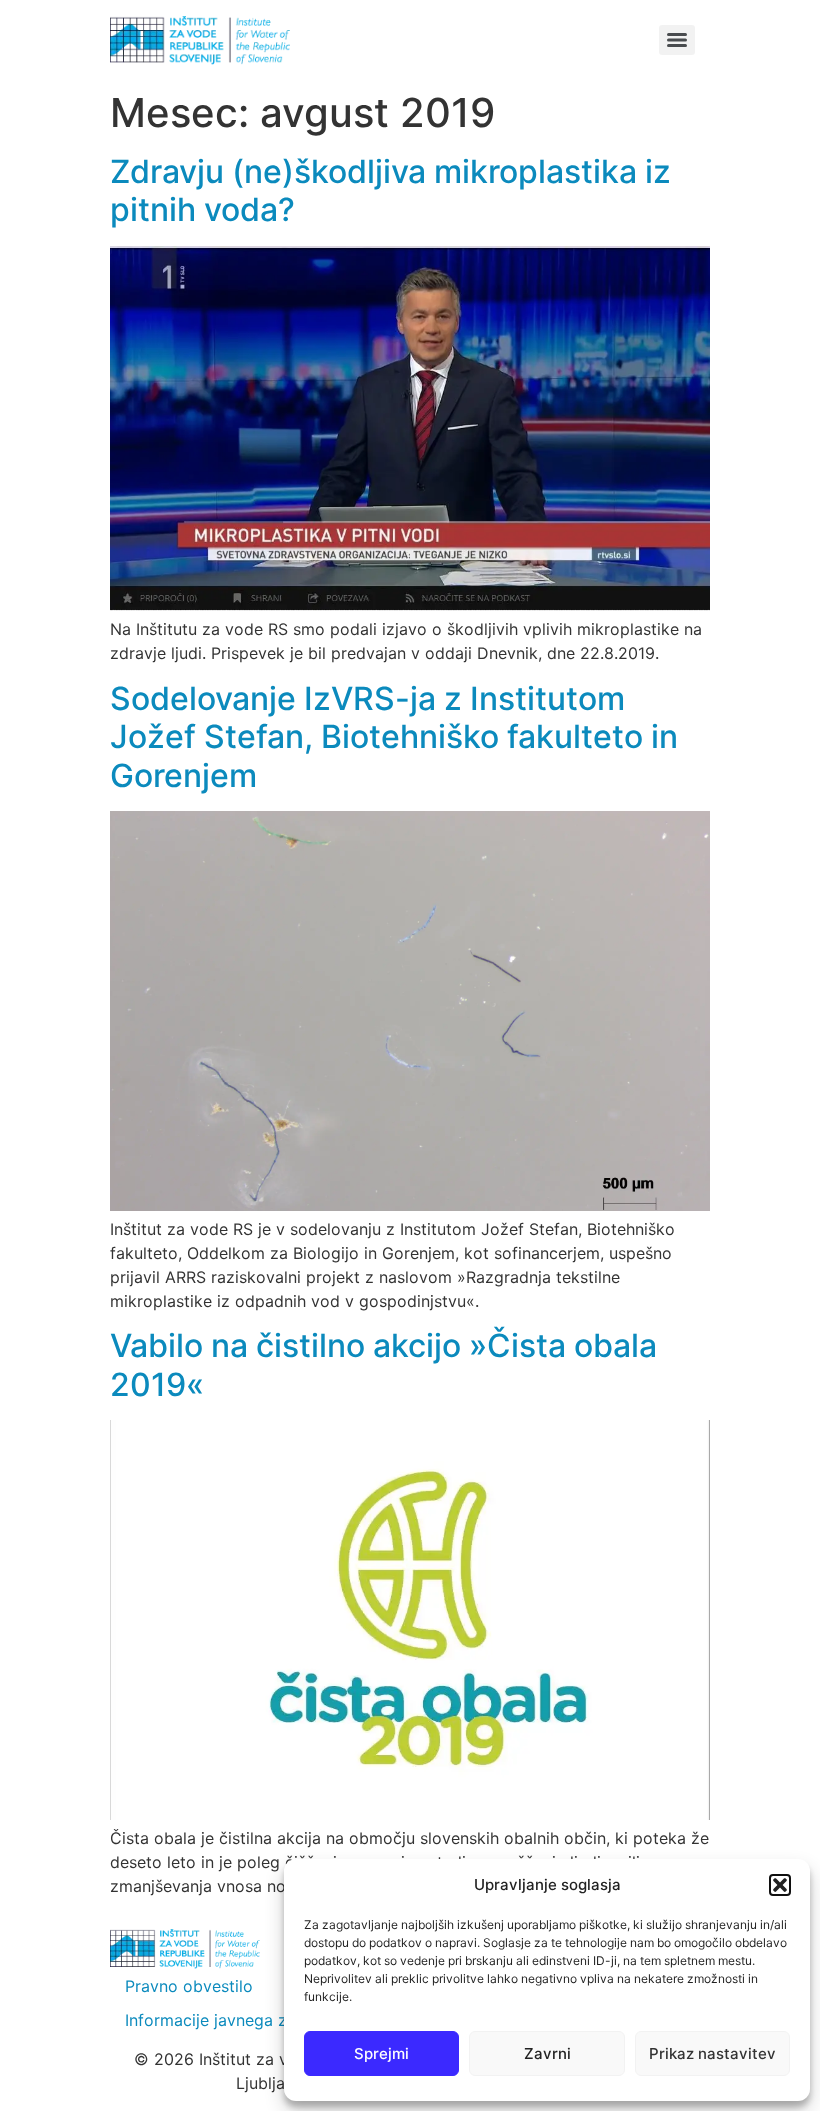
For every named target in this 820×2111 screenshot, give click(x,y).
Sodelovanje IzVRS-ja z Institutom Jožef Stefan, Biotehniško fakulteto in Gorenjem (394, 737)
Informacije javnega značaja (230, 2020)
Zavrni (547, 2053)
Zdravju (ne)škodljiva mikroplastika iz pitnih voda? (390, 190)
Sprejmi (381, 2053)
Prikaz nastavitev (712, 2053)
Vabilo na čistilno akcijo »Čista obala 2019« (383, 1364)
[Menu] (677, 40)
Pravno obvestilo (189, 1986)
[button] (780, 1885)
